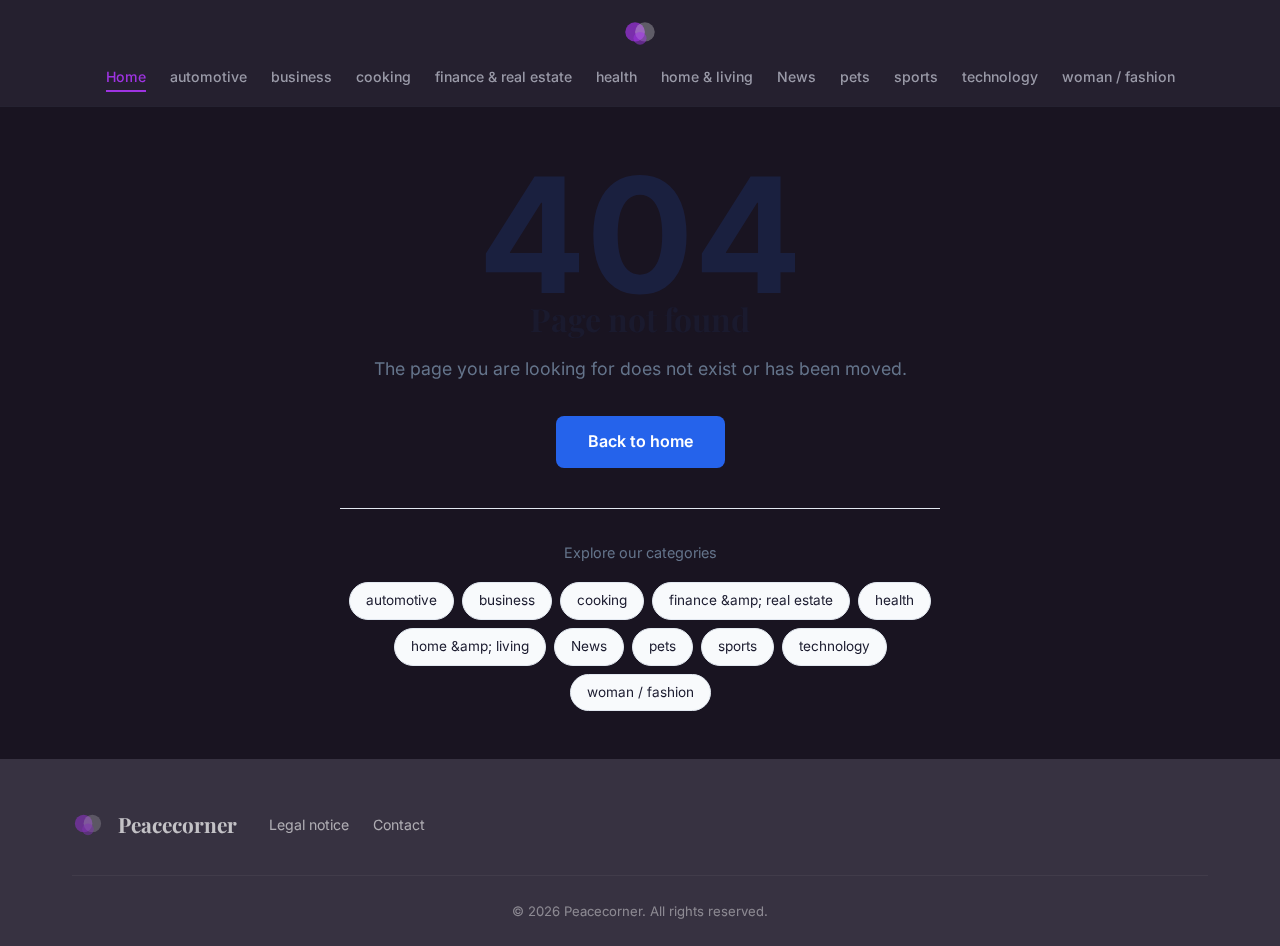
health (616, 76)
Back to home (640, 441)
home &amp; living (470, 646)
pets (855, 76)
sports (916, 76)
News (796, 76)
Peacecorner (177, 824)
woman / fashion (1118, 76)
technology (1000, 76)
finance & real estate (503, 76)
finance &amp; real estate (751, 600)
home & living (707, 76)
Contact (399, 824)
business (301, 76)
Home (126, 76)
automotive (208, 76)
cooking (383, 76)
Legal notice (309, 824)
